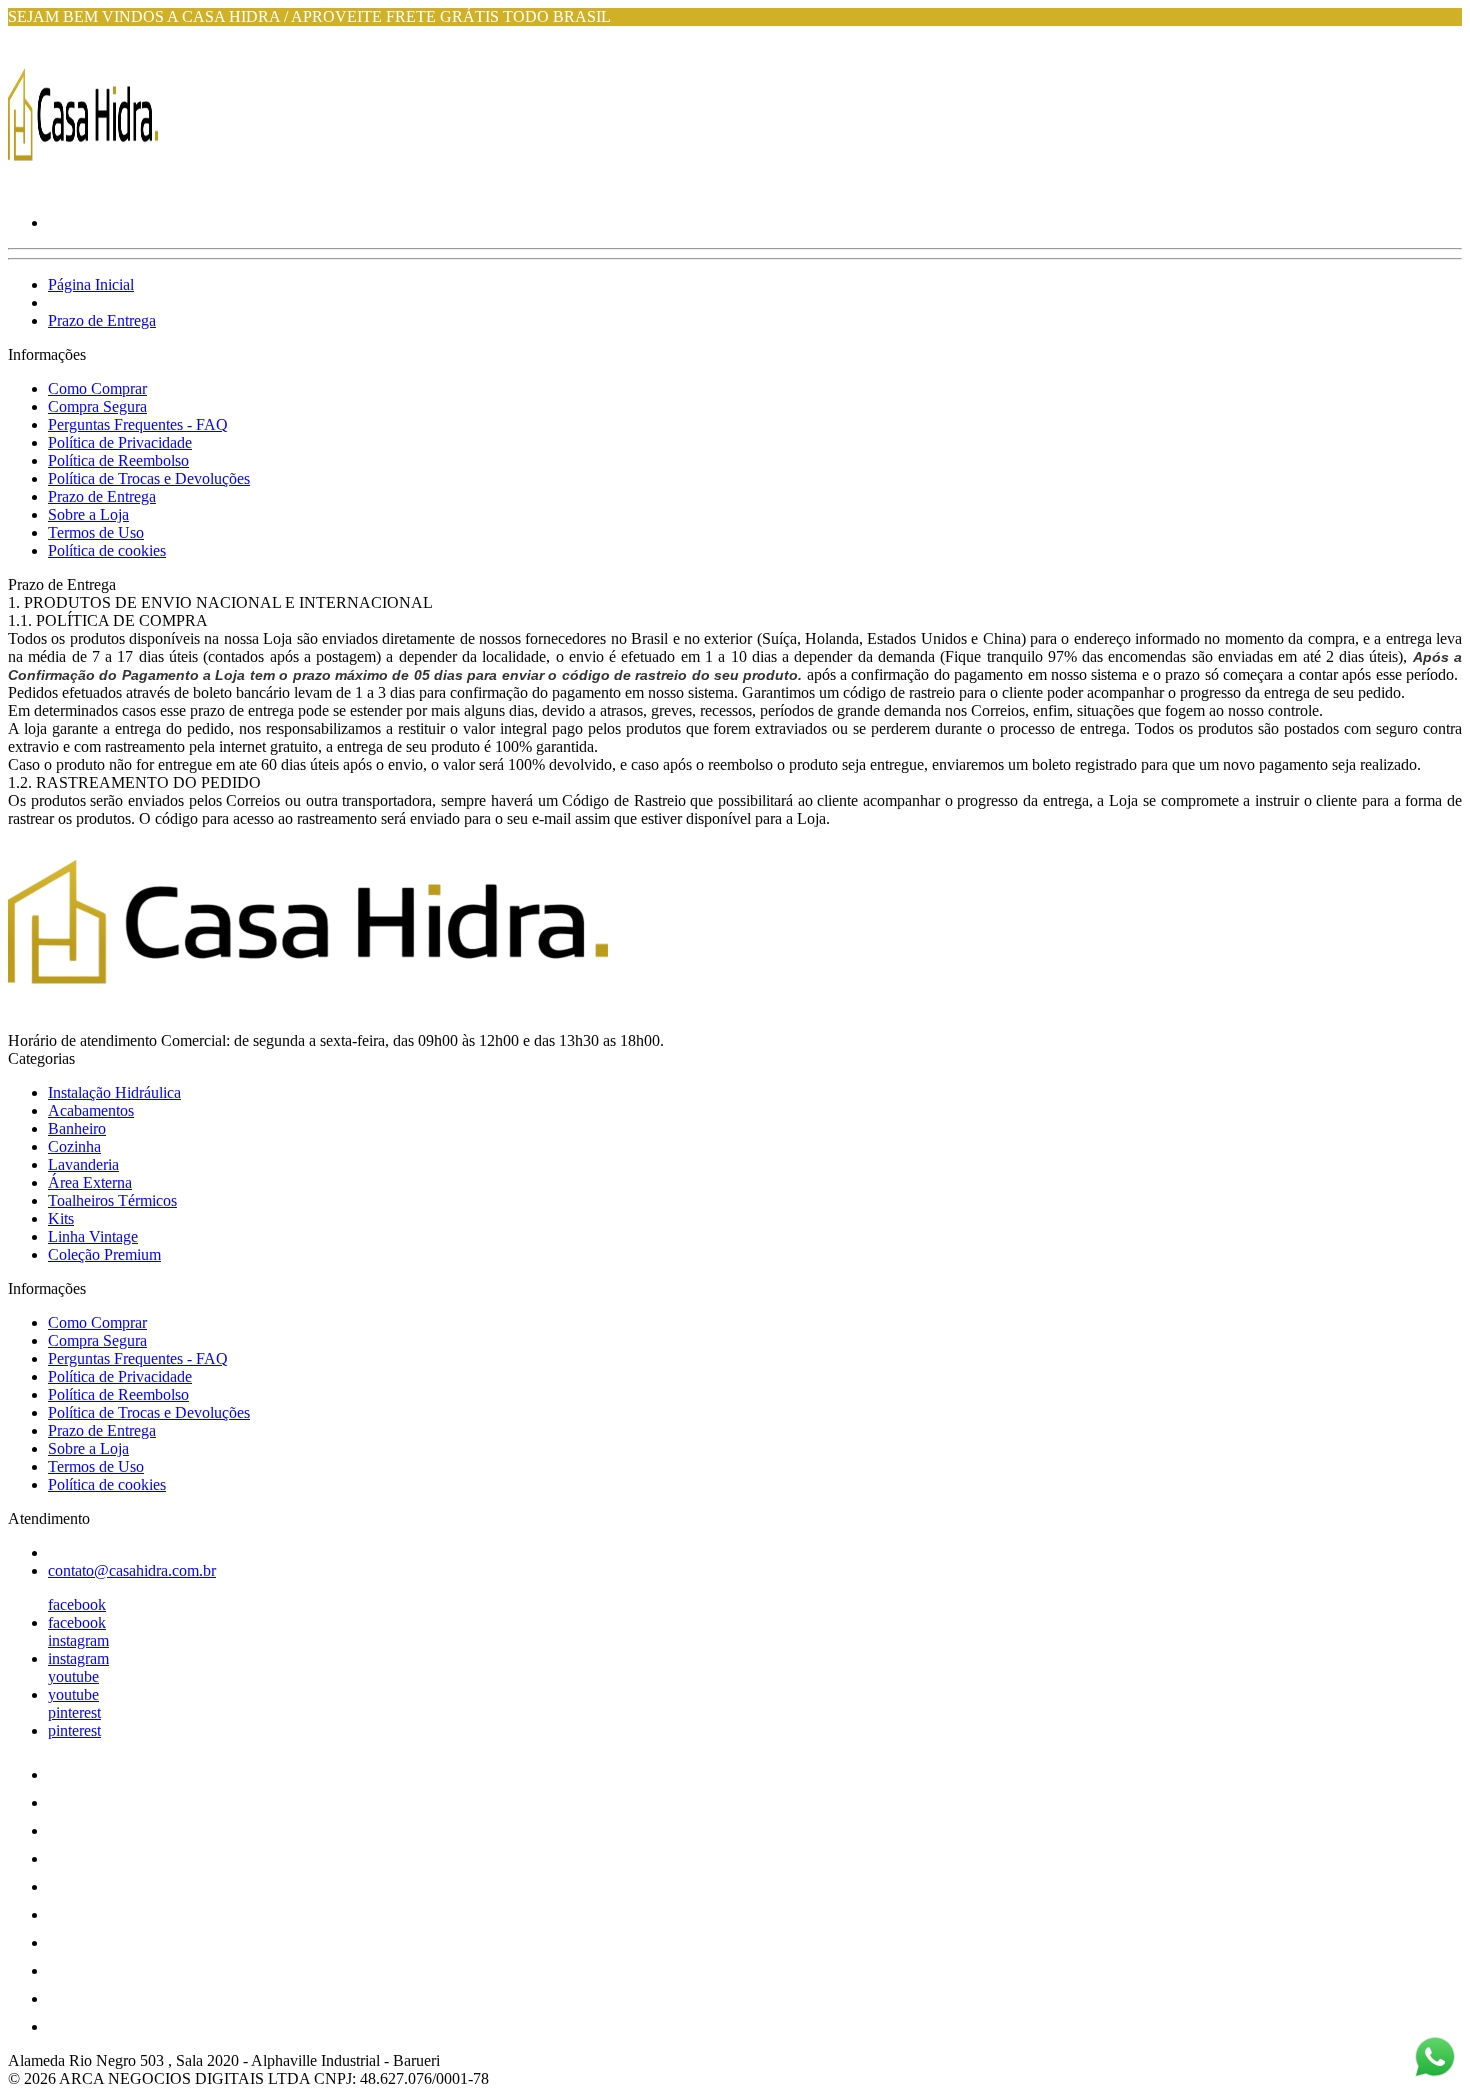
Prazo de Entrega (102, 320)
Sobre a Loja (88, 514)
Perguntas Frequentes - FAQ (138, 424)
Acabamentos (91, 1110)
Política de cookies (107, 550)
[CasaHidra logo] (83, 188)
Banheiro (77, 1128)
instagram (78, 1640)
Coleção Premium (104, 1254)
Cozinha (74, 1146)
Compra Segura (97, 406)
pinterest (74, 1712)
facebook (77, 1604)
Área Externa (90, 1182)
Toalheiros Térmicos (112, 1200)
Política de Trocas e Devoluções (149, 478)
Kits (61, 1218)
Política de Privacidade (120, 442)
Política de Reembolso (118, 460)
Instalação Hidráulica (114, 1092)
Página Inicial (91, 284)
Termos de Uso (96, 532)
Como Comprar (97, 388)
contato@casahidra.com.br (132, 1570)
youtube (73, 1676)
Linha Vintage (93, 1236)
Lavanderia (83, 1164)
